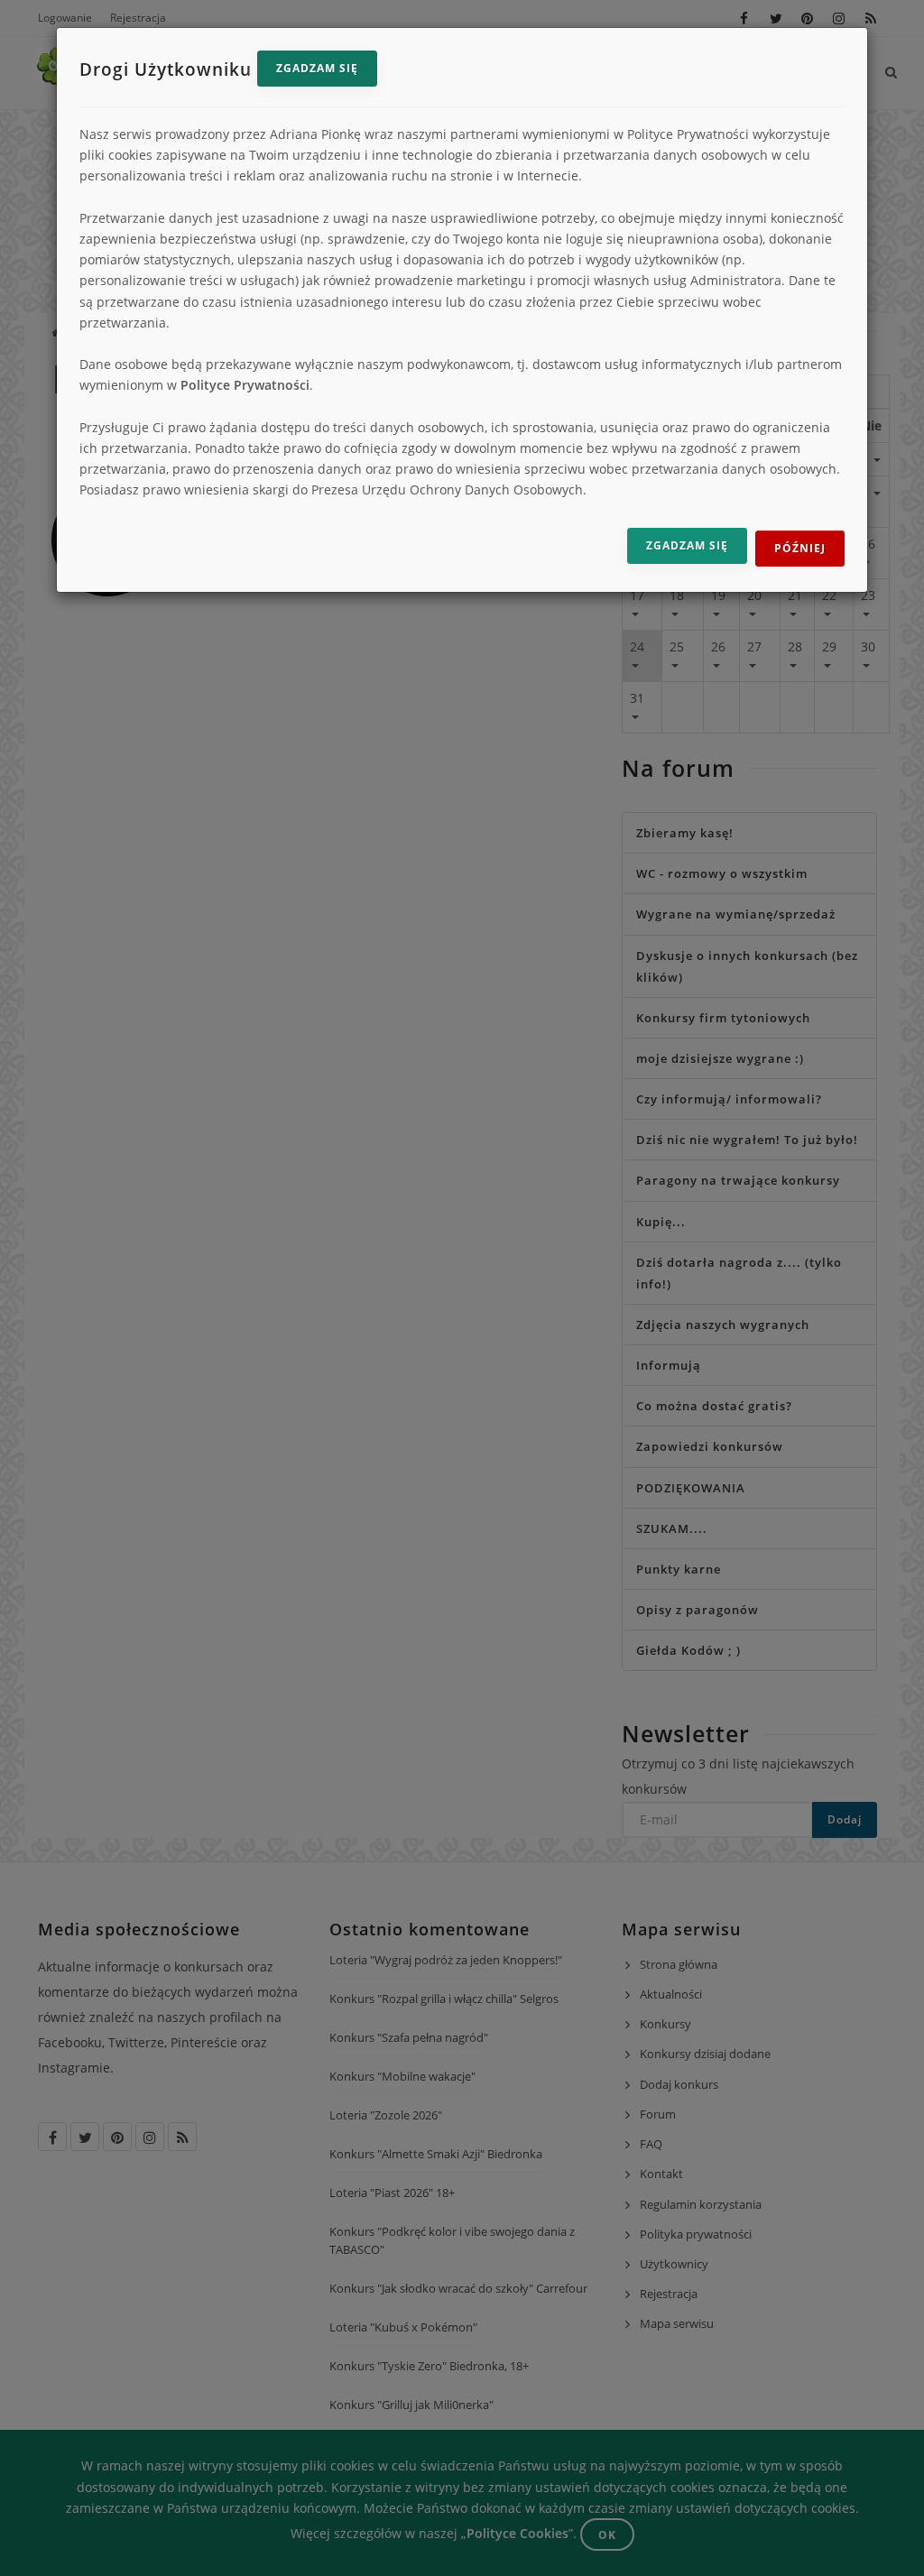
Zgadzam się (317, 68)
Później (800, 548)
